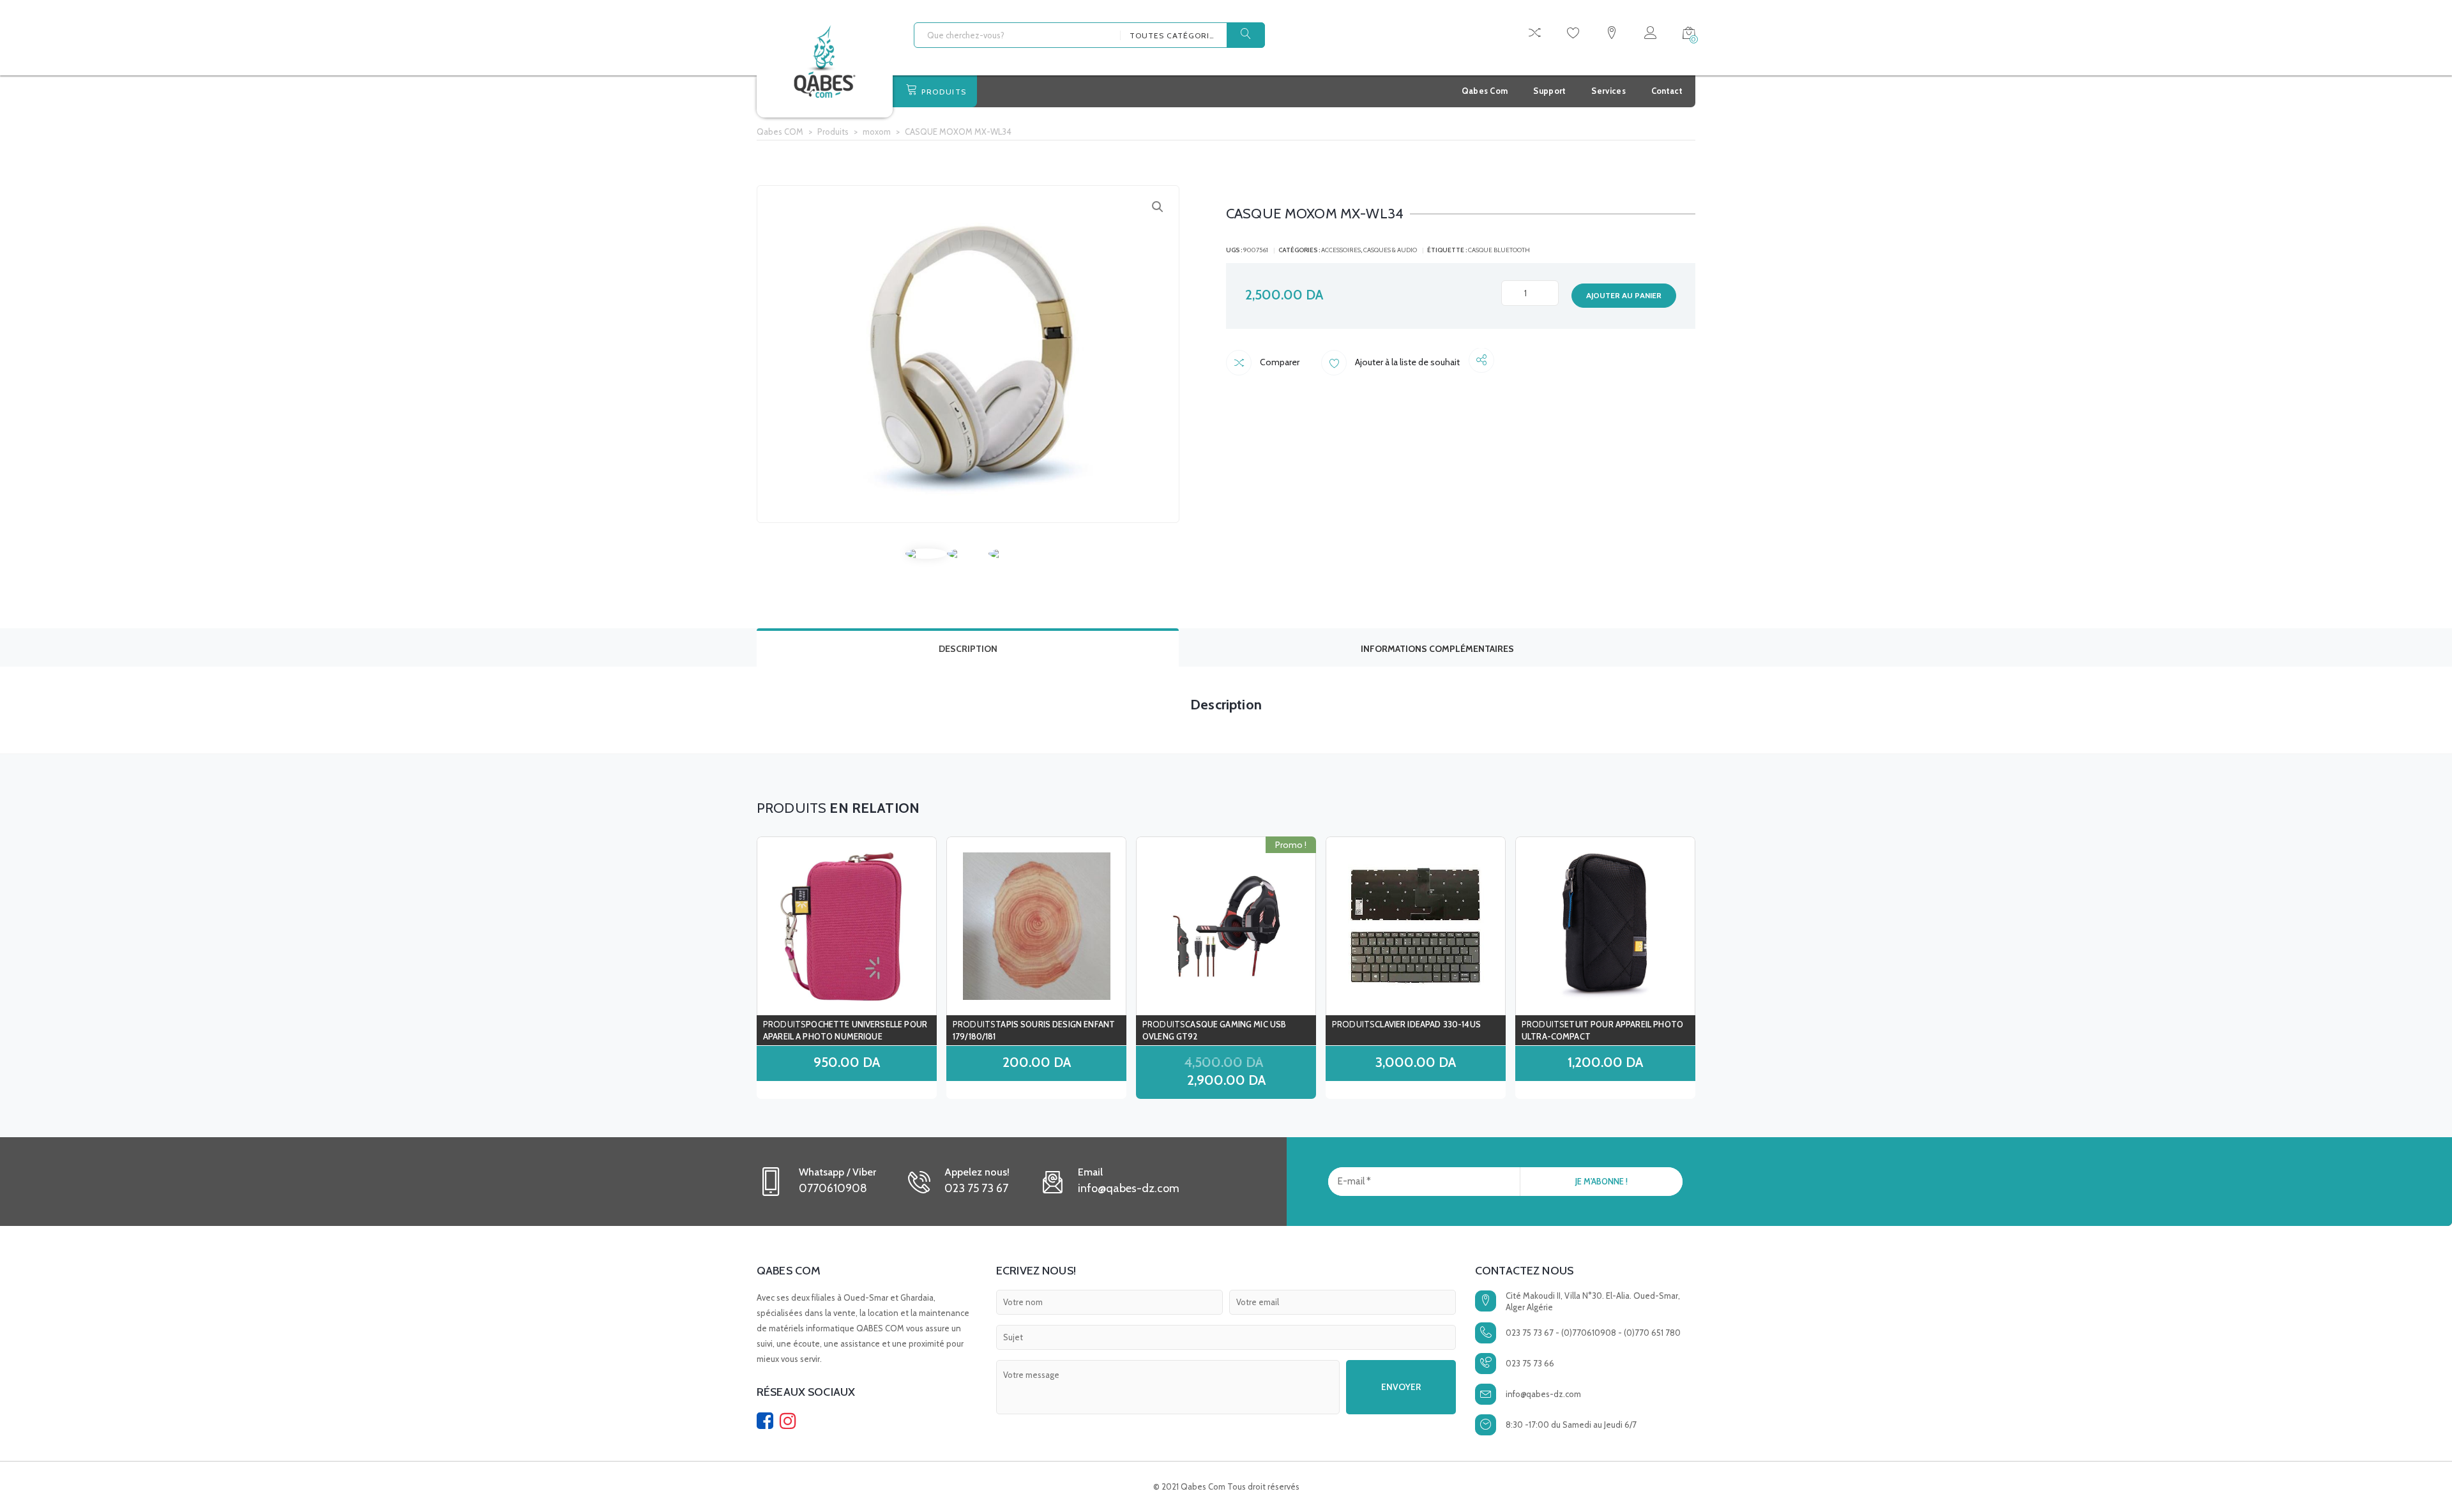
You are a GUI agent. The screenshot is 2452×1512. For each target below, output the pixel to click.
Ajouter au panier (1624, 295)
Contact (1667, 91)
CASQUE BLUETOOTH (1499, 250)
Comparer (1279, 362)
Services (1608, 91)
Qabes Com (1485, 91)
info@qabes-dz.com (1543, 1394)
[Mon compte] (1650, 35)
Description (968, 649)
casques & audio (1390, 250)
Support (1549, 91)
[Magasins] (1612, 35)
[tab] (968, 647)
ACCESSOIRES (1341, 250)
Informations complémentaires (1437, 649)
